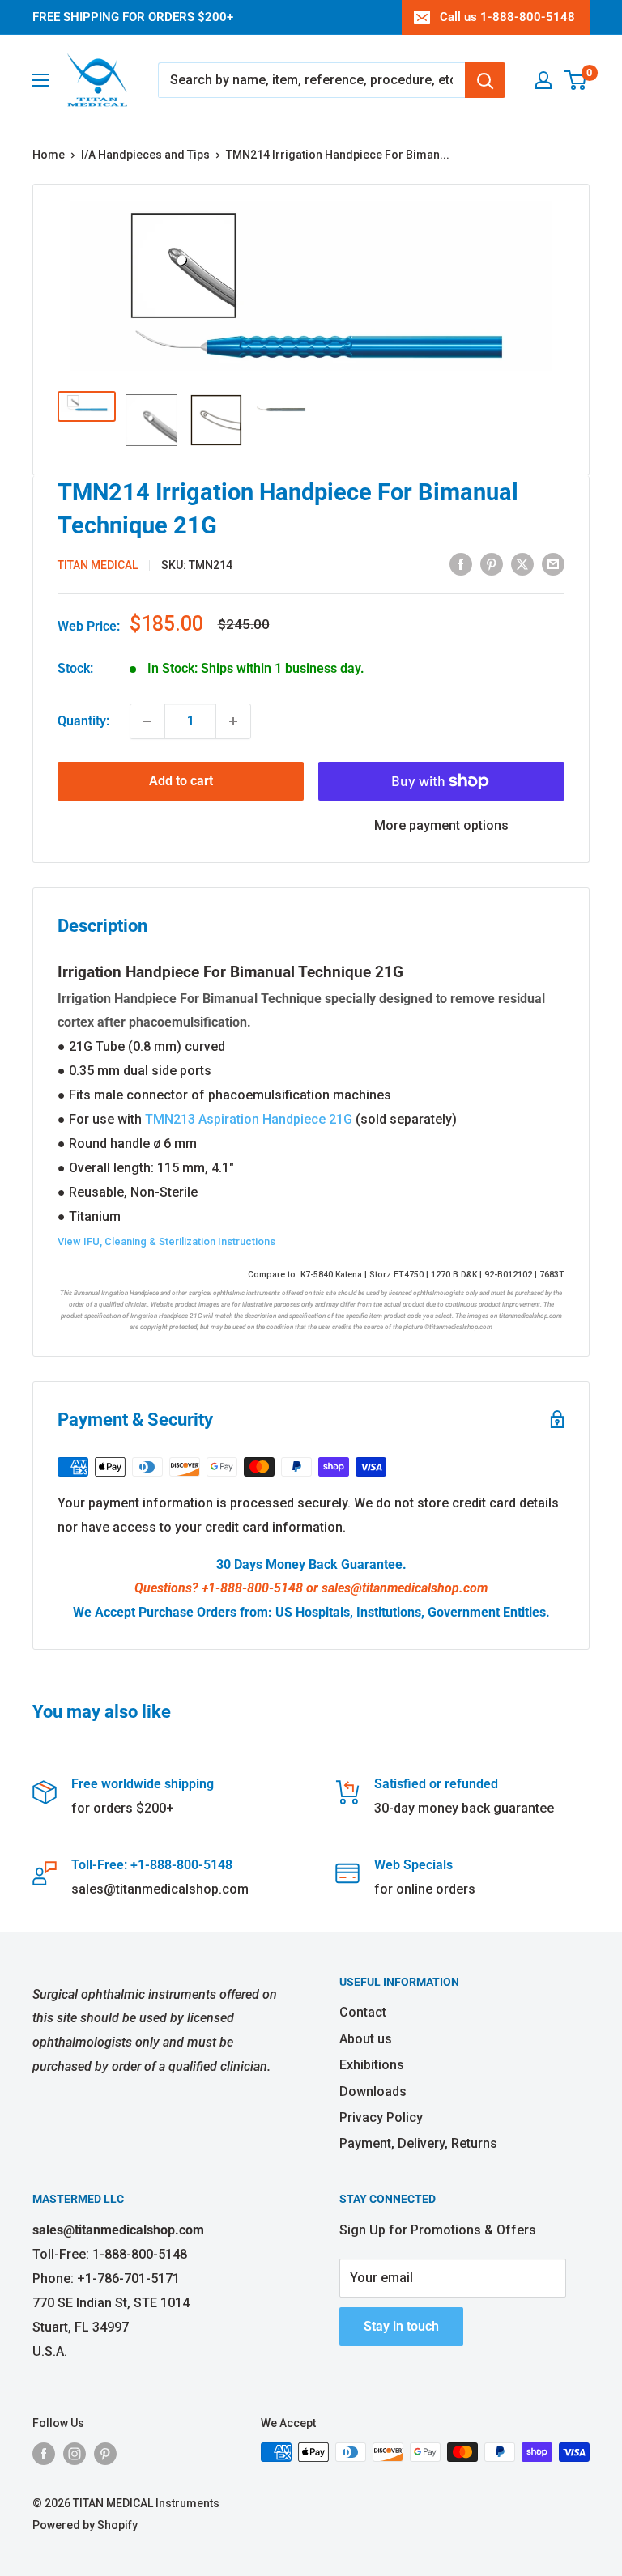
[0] (576, 80)
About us (366, 2039)
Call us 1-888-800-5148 (507, 17)
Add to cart (181, 781)
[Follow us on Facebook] (44, 2454)
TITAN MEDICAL (98, 565)
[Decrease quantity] (147, 721)
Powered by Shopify (85, 2525)
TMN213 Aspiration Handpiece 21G (249, 1119)
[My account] (543, 80)
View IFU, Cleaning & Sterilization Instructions (166, 1241)
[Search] (485, 80)
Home (49, 155)
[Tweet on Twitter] (522, 563)
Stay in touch (401, 2326)
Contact (363, 2012)
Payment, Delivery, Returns (418, 2143)
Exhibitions (372, 2065)
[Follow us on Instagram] (75, 2454)
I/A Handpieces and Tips (145, 155)
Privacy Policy (381, 2117)
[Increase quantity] (233, 721)
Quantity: (83, 721)
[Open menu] (40, 80)
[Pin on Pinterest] (492, 563)
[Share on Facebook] (461, 563)
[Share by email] (553, 563)
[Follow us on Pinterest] (105, 2454)
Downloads (373, 2091)
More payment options (441, 825)
